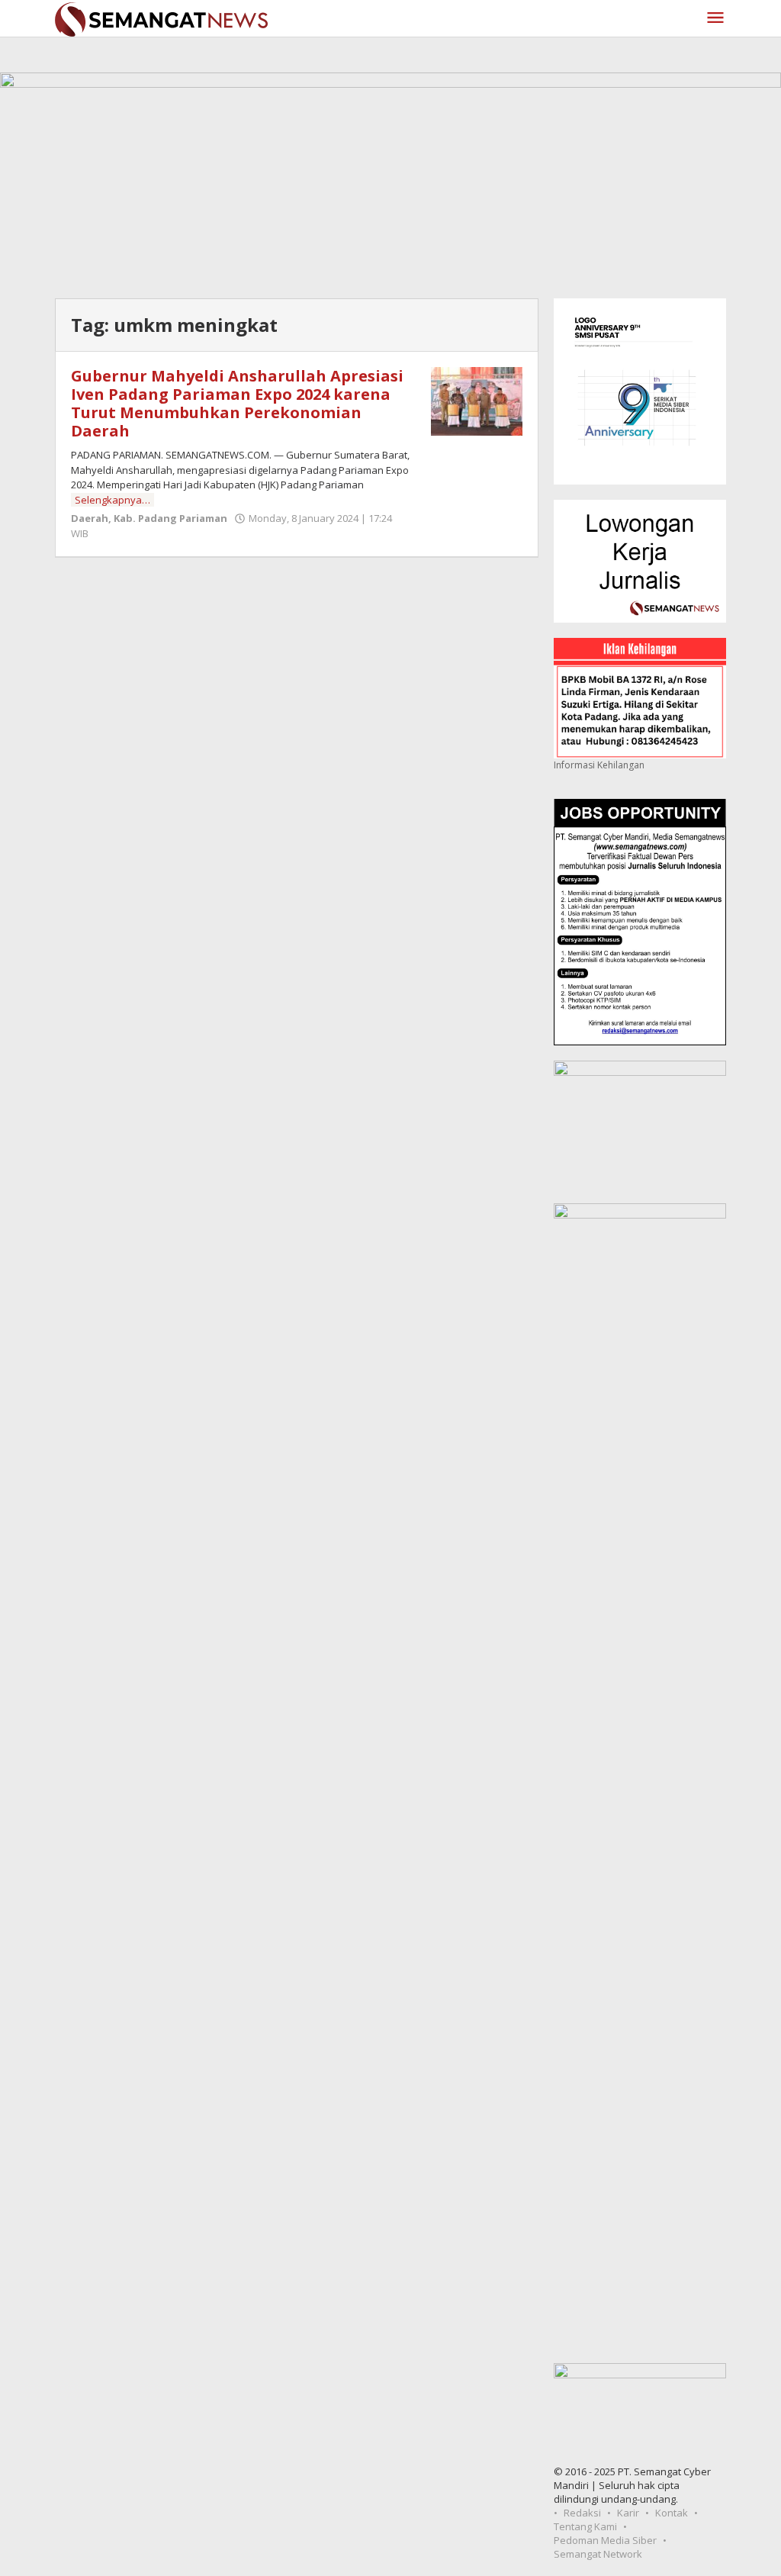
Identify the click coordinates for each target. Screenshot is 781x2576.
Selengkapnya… (112, 500)
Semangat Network (598, 2554)
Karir (628, 2513)
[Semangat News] (161, 18)
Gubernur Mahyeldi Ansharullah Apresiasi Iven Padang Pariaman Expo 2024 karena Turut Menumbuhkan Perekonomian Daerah (237, 403)
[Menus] (715, 18)
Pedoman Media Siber (605, 2540)
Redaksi (582, 2513)
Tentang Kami (585, 2526)
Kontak (672, 2513)
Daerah (90, 518)
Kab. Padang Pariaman (170, 518)
